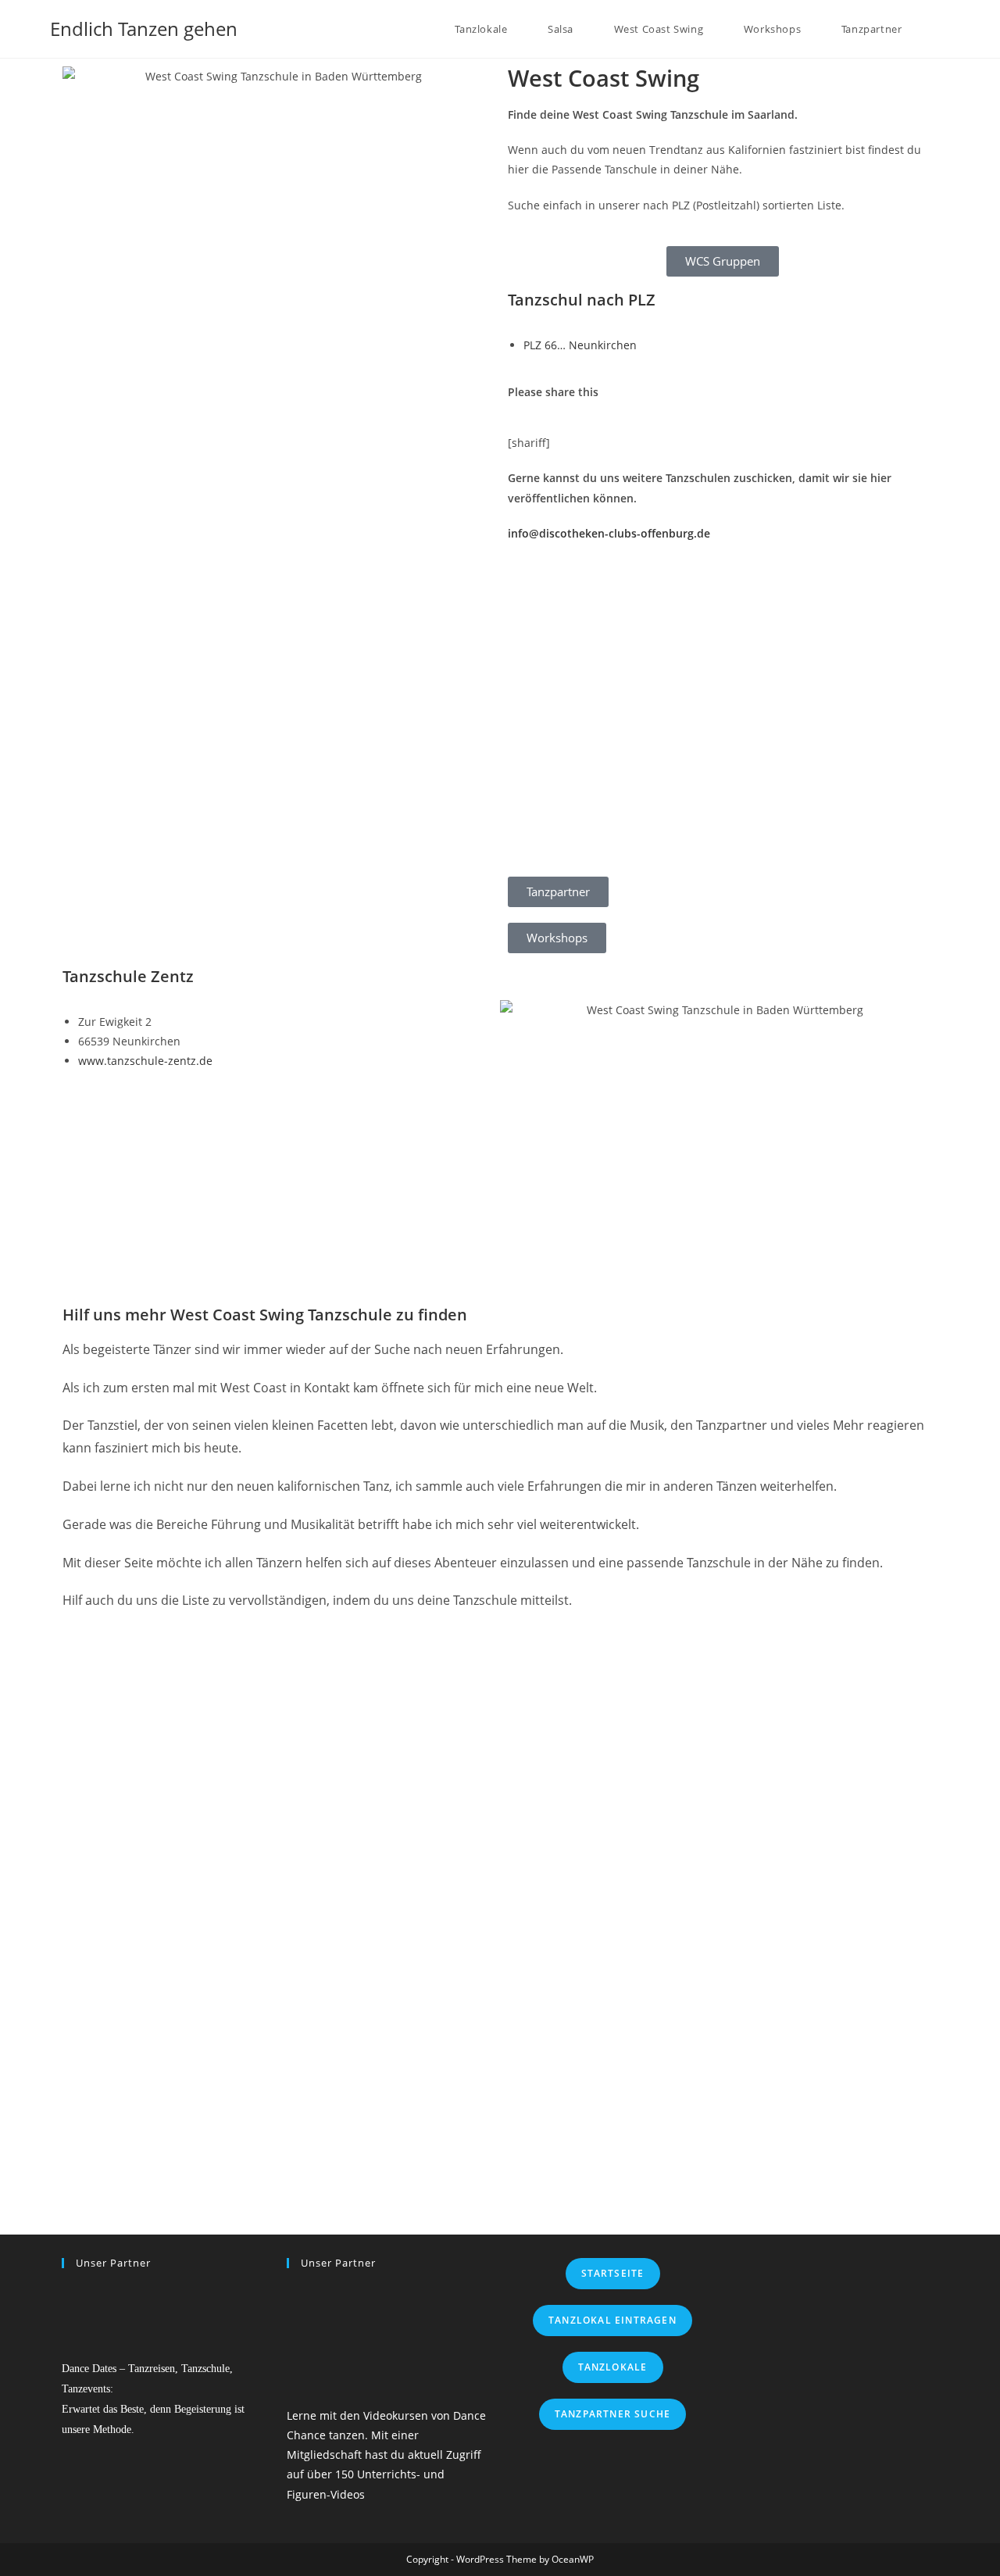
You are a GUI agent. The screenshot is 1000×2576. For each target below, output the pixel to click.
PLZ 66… (580, 345)
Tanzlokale (613, 2367)
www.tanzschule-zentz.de (145, 1061)
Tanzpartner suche (612, 2414)
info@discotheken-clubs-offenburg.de (609, 533)
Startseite (613, 2273)
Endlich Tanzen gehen (144, 29)
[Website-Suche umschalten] (946, 29)
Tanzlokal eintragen (612, 2320)
